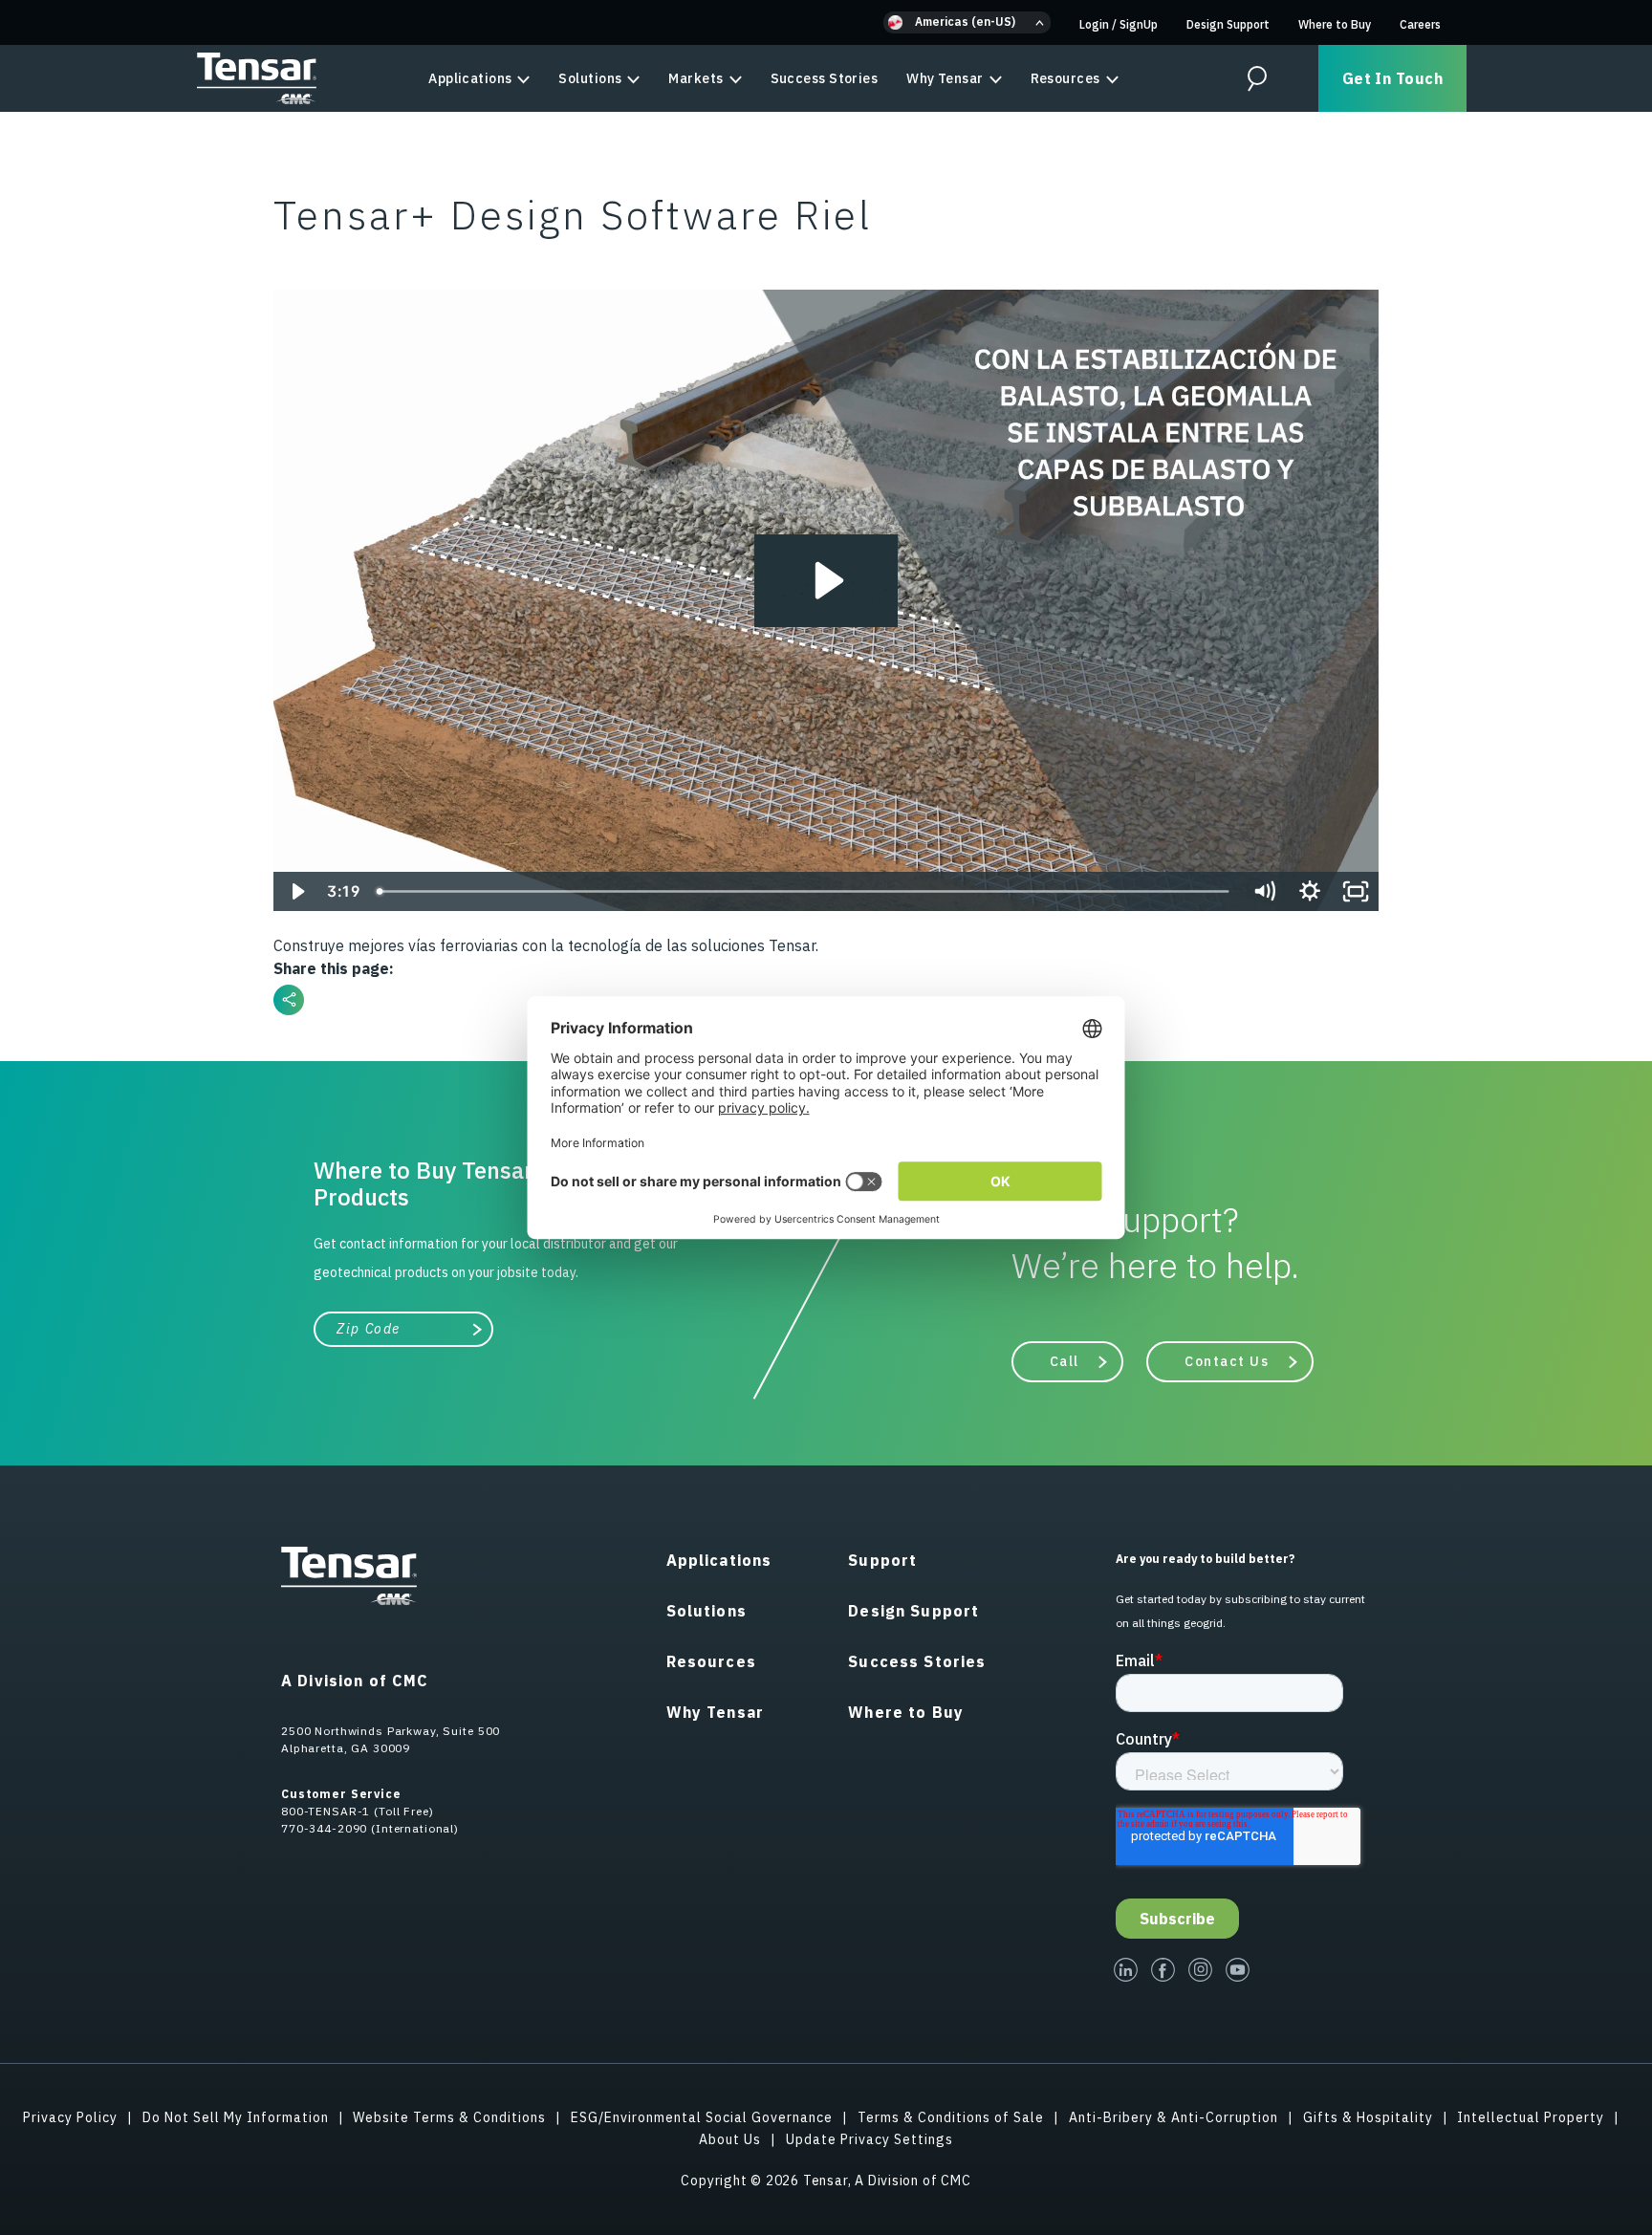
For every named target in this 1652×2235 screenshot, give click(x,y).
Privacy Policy (70, 2117)
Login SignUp (1119, 24)
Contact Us (1227, 1361)
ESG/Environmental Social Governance (702, 2117)
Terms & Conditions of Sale (951, 2117)
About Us (730, 2139)
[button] (967, 22)
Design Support (1228, 24)
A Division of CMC (355, 1681)
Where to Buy (1335, 24)
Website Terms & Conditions (449, 2117)
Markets (696, 78)
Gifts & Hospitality (1368, 2117)
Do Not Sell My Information (236, 2117)
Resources (1065, 78)
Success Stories (825, 78)
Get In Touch (1392, 78)
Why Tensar (945, 78)
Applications (470, 78)
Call (1065, 1361)
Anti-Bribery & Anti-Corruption (1174, 2117)
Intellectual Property (1531, 2117)
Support (882, 1560)
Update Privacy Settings (869, 2139)
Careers (1420, 24)
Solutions (590, 78)
